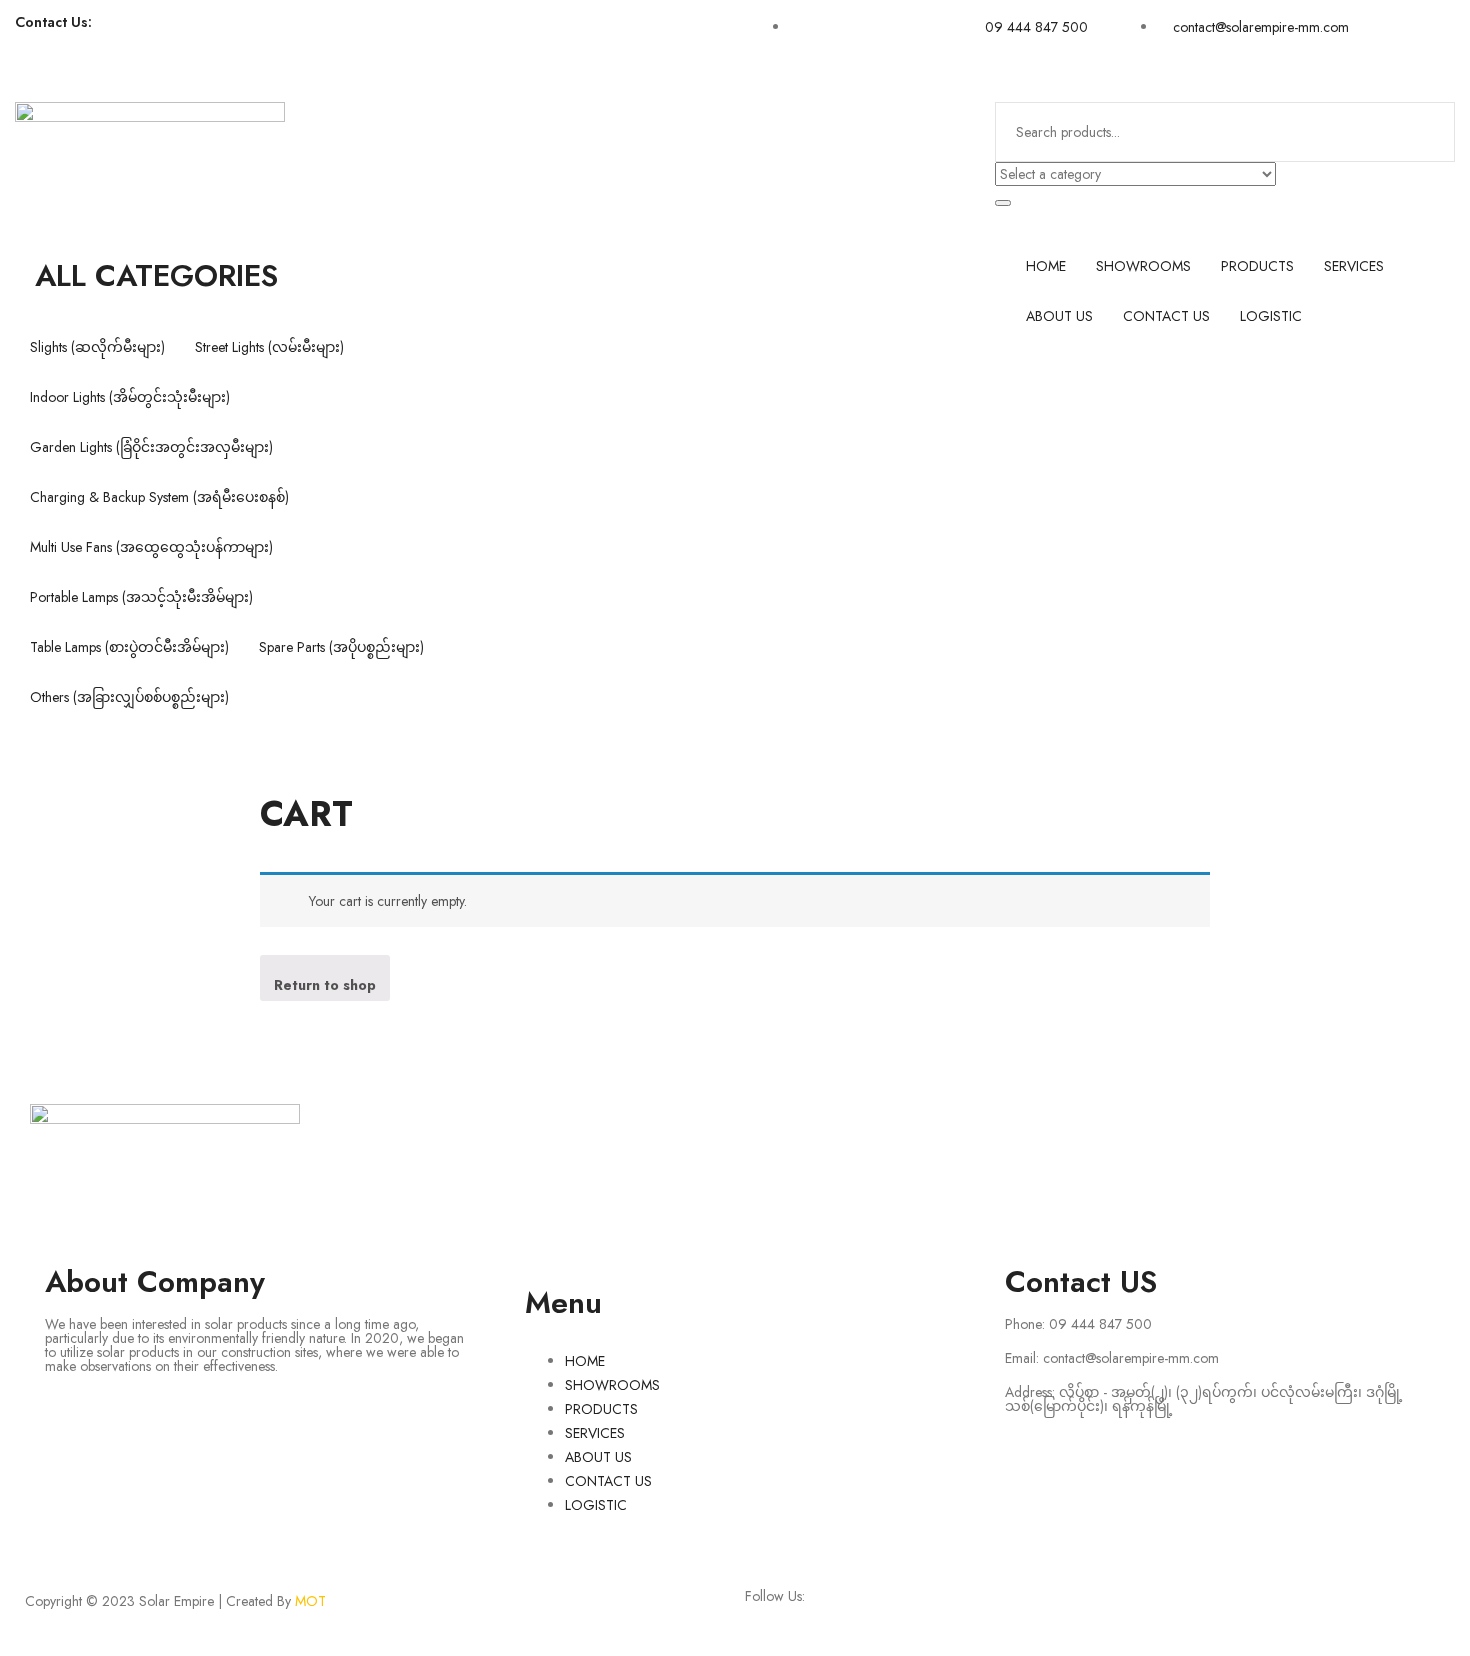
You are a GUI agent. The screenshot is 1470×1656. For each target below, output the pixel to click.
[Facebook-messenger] (462, 40)
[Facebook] (408, 40)
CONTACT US (1166, 316)
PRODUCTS (1257, 266)
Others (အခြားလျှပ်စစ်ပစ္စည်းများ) (129, 697)
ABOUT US (1059, 316)
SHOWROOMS (1143, 266)
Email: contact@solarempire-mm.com (1112, 1358)
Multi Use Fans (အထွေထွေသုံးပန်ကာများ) (151, 547)
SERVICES (1354, 266)
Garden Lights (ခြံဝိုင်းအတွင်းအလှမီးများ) (151, 447)
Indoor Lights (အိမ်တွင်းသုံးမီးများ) (130, 397)
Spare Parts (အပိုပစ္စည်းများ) (341, 647)
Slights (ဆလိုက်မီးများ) (97, 347)
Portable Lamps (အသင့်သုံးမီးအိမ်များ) (141, 597)
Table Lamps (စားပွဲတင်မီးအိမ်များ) (129, 647)
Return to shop (325, 985)
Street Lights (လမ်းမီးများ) (269, 347)
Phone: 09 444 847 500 (1078, 1324)
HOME (1046, 266)
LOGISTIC (1271, 316)
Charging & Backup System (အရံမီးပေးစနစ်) (159, 497)
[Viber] (516, 40)
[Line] (937, 1129)
